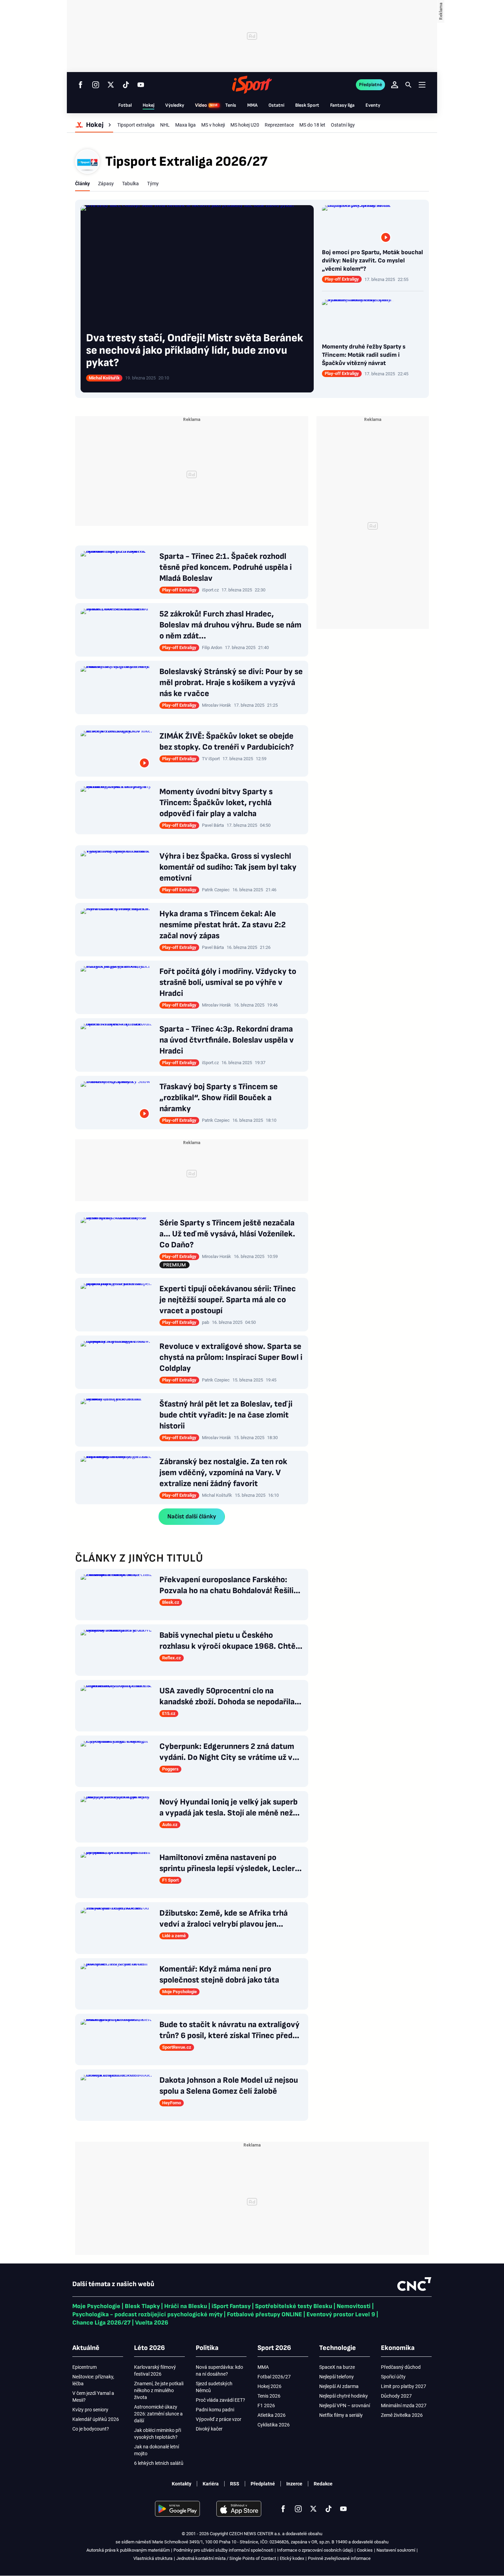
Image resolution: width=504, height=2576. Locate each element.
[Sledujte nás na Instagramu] (96, 85)
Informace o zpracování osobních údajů (315, 2550)
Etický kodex (292, 2558)
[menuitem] (94, 125)
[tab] (82, 184)
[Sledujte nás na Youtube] (141, 85)
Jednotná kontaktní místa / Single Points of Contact (226, 2558)
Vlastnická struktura (153, 2558)
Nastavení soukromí (396, 2550)
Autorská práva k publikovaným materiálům (128, 2550)
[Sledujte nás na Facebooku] (81, 85)
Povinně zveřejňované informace (339, 2558)
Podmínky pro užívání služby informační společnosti (223, 2550)
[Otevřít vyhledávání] (408, 85)
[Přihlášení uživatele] (395, 85)
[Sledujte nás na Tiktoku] (126, 85)
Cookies (365, 2550)
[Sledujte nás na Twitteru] (111, 85)
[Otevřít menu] (422, 85)
